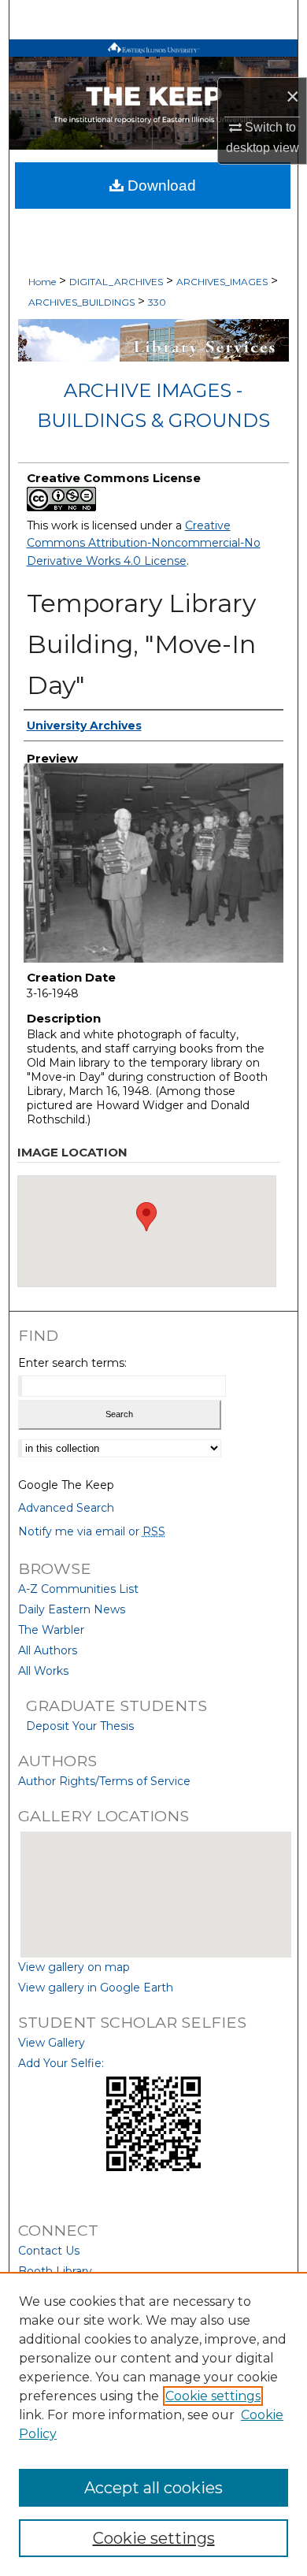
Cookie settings (213, 2396)
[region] (153, 2424)
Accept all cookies (153, 2488)
